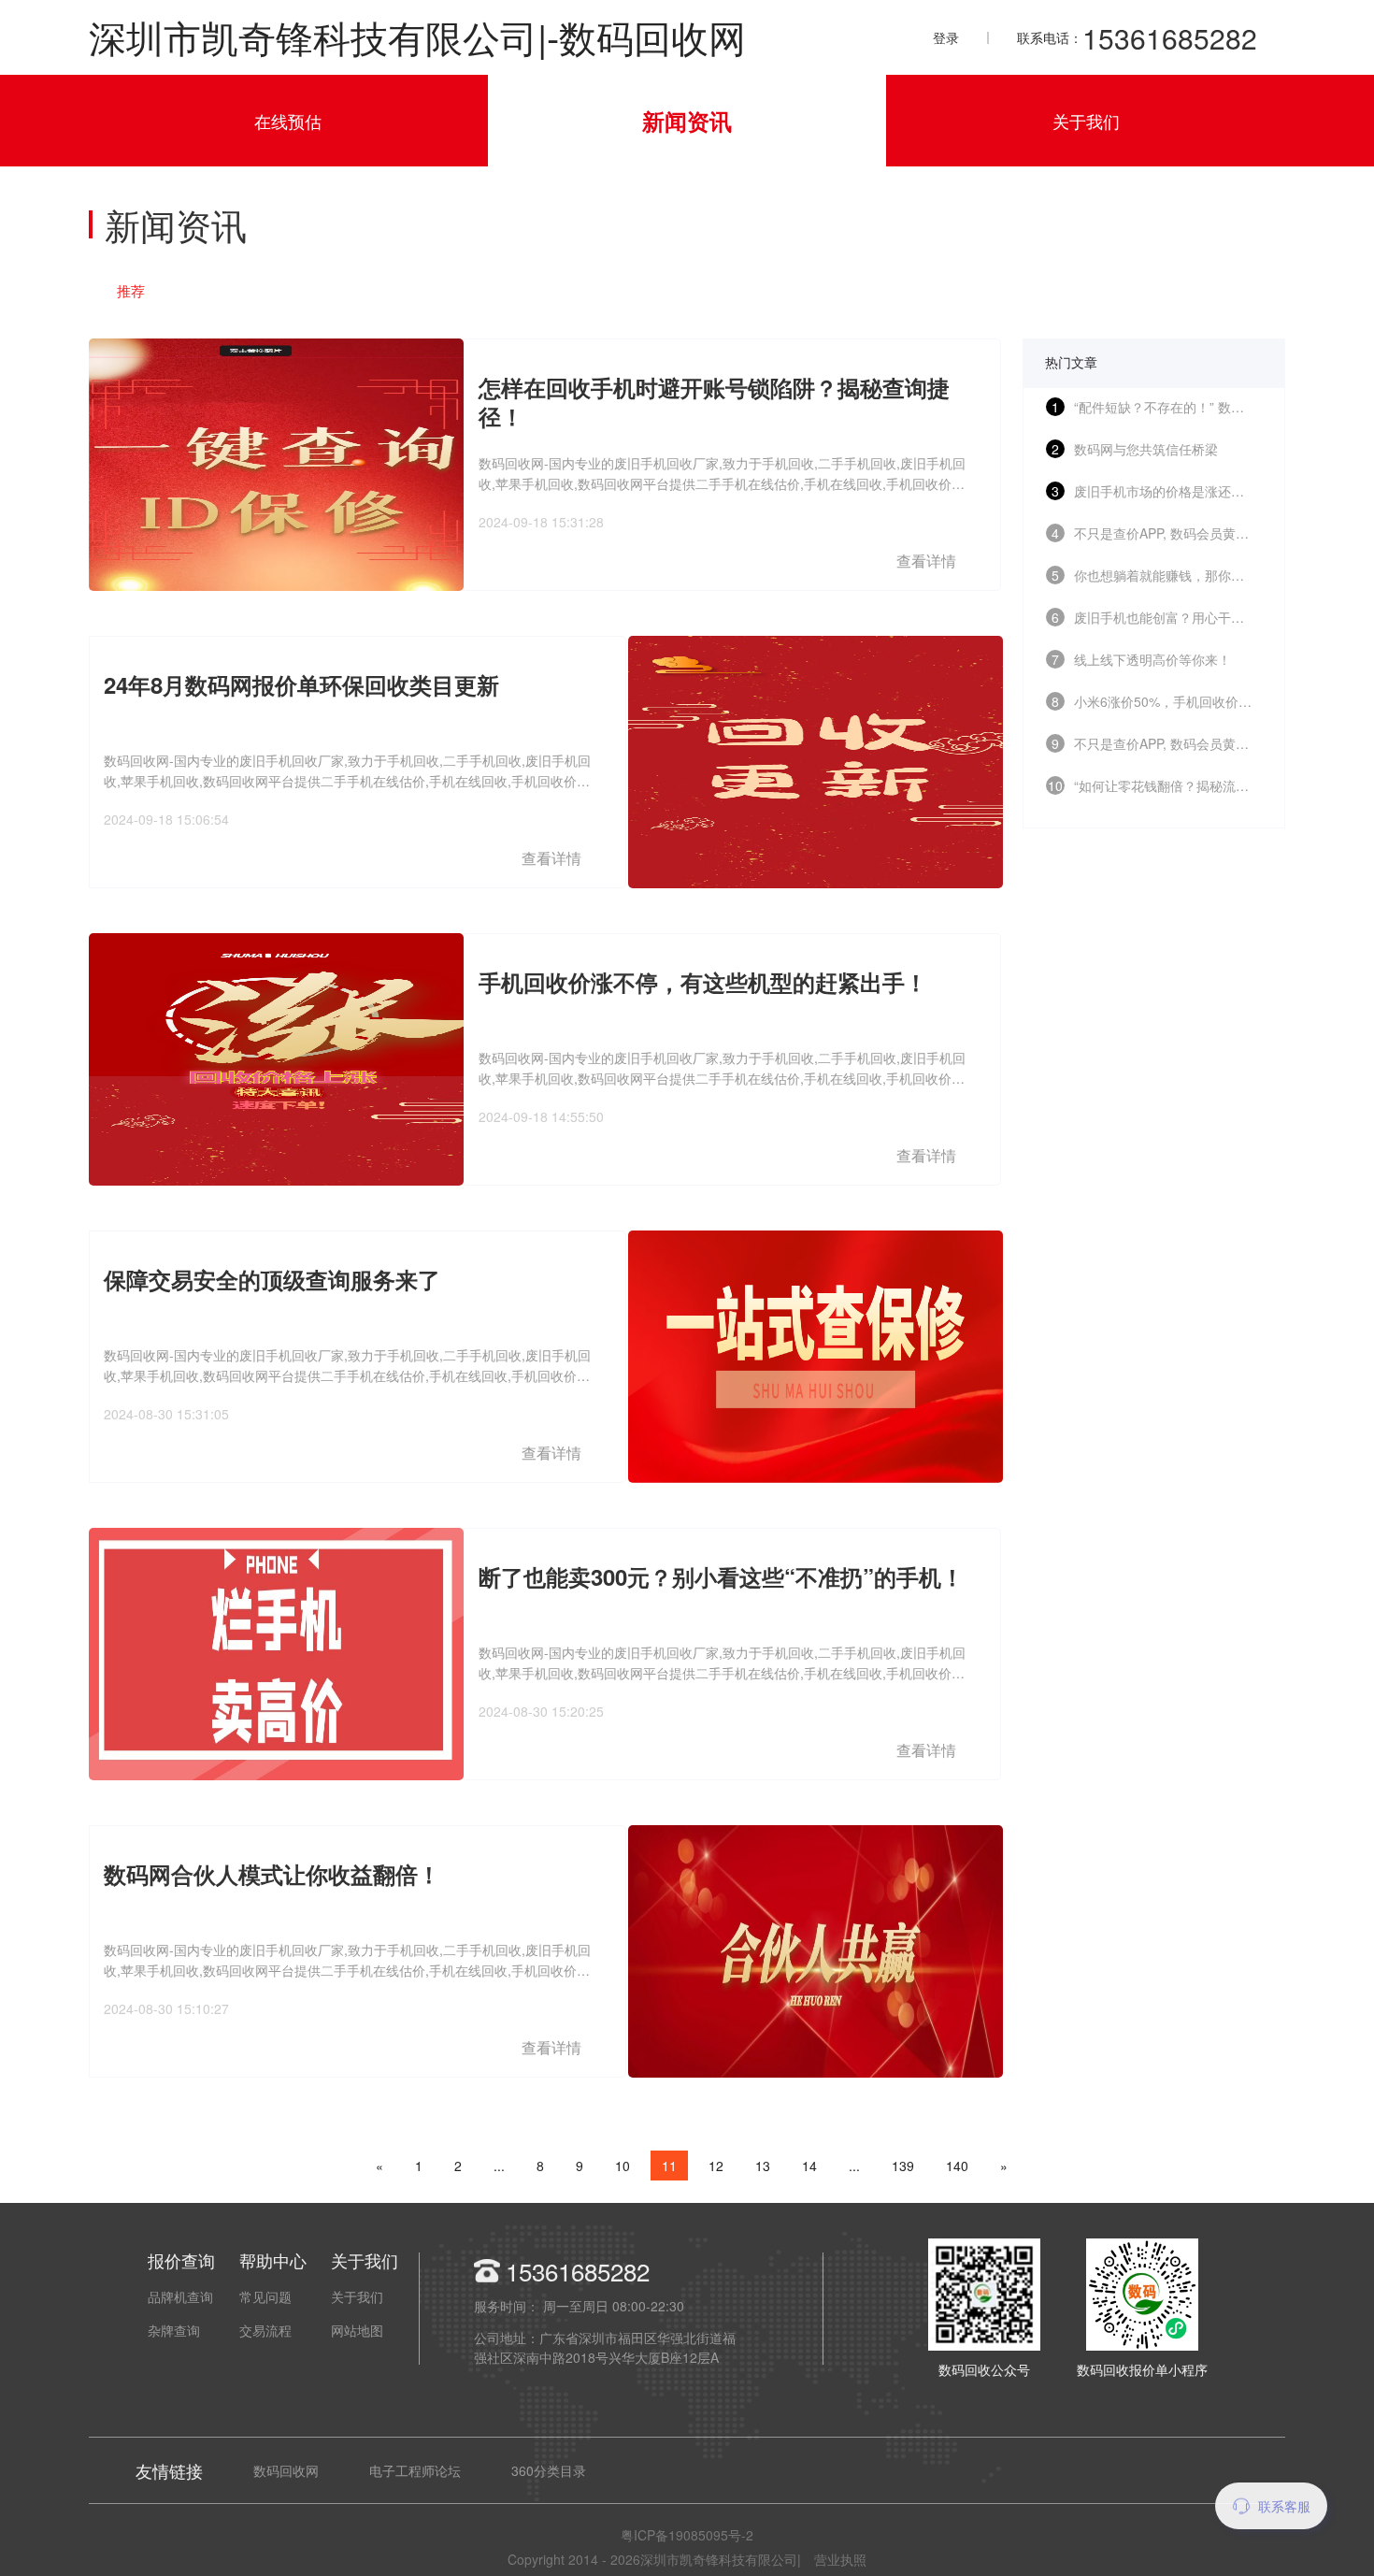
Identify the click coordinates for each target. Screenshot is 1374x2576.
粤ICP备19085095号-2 (687, 2535)
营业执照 (840, 2559)
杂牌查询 (174, 2330)
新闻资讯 (687, 121)
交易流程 (265, 2330)
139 (903, 2166)
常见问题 (265, 2296)
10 (623, 2166)
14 (809, 2166)
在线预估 (288, 121)
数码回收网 (286, 2470)
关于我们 (1086, 121)
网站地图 (357, 2330)
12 (716, 2166)
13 (763, 2166)
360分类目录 (549, 2470)
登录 (946, 37)
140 (957, 2166)
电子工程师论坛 (415, 2470)
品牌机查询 (180, 2296)
